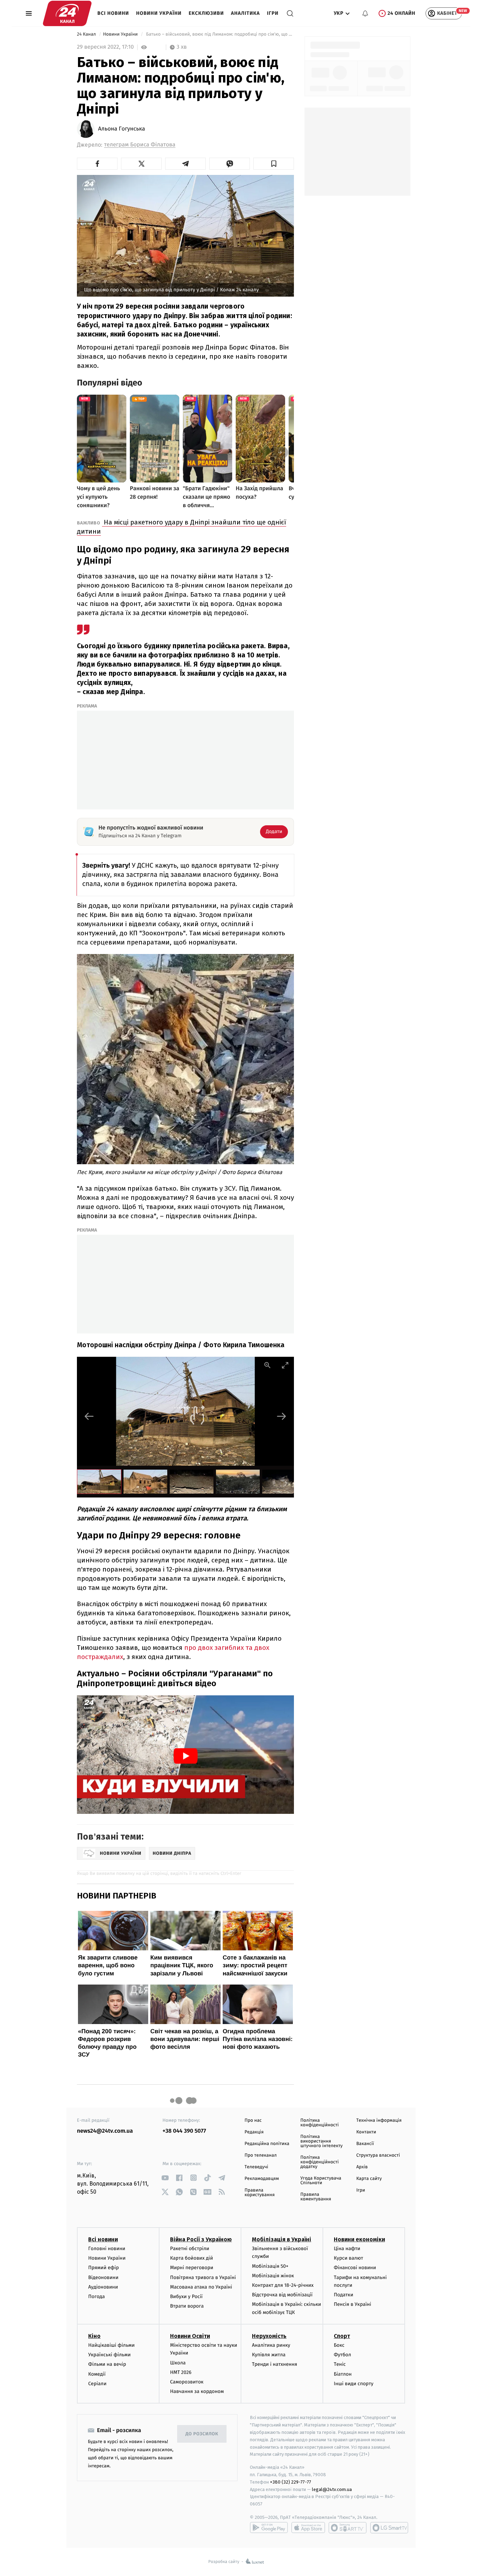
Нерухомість (269, 2336)
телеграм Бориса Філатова (140, 145)
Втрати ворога (187, 2306)
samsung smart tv (389, 2528)
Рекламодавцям (262, 2179)
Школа (178, 2363)
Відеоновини (103, 2277)
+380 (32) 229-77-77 (291, 2482)
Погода (97, 2296)
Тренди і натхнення (275, 2364)
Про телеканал (261, 2155)
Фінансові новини (355, 2268)
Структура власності (378, 2155)
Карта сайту (369, 2179)
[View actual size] (267, 1365)
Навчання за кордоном (197, 2391)
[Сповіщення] (365, 13)
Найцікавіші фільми (112, 2345)
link (165, 2178)
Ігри (273, 13)
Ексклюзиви (206, 13)
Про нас (253, 2121)
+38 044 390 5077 (184, 2131)
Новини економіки (359, 2239)
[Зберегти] (274, 164)
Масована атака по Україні (201, 2287)
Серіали (97, 2384)
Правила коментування (316, 2197)
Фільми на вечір (107, 2364)
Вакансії (365, 2144)
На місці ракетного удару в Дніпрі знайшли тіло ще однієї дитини (182, 527)
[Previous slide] (89, 1416)
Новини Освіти (190, 2336)
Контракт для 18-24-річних (283, 2285)
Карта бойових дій (192, 2258)
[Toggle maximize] (285, 1365)
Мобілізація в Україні (282, 2239)
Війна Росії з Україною (201, 2239)
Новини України (159, 13)
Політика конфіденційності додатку (320, 2162)
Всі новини (113, 13)
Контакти (366, 2132)
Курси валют (348, 2258)
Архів (362, 2167)
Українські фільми (109, 2355)
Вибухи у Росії (186, 2296)
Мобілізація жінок (273, 2276)
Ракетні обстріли (190, 2249)
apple (308, 2528)
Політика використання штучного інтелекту (321, 2141)
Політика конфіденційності (320, 2123)
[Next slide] (282, 1416)
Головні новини (107, 2249)
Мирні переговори (192, 2268)
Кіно (94, 2336)
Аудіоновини (103, 2287)
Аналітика (246, 13)
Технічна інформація (379, 2121)
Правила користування (260, 2193)
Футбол (342, 2355)
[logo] (67, 13)
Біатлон (343, 2374)
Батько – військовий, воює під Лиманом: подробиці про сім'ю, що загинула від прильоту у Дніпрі (219, 34)
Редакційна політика (267, 2144)
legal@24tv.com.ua (332, 2489)
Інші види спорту (354, 2384)
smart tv (348, 2528)
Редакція (254, 2132)
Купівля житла (269, 2355)
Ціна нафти (347, 2249)
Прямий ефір (104, 2268)
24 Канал (87, 34)
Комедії (97, 2374)
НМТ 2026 (181, 2372)
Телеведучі (256, 2167)
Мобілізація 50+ (270, 2266)
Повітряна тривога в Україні (203, 2277)
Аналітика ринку (271, 2345)
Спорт (342, 2336)
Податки (344, 2295)
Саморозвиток (187, 2382)
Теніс (340, 2364)
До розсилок (202, 2434)
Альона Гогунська (122, 129)
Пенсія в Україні (353, 2304)
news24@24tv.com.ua (105, 2131)
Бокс (339, 2345)
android (269, 2528)
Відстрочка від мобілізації (282, 2295)
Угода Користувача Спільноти (321, 2181)
